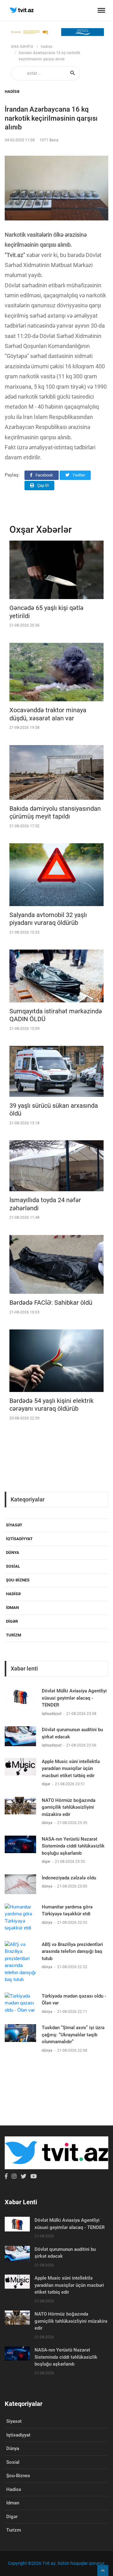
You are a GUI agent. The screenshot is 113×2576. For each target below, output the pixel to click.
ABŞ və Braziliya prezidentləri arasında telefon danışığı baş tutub (72, 1951)
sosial (13, 1566)
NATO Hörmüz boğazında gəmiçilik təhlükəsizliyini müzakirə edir (69, 1807)
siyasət (14, 1525)
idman (12, 1608)
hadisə (46, 47)
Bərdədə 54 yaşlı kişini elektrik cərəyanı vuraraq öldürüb (51, 1405)
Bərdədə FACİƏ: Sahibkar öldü (51, 1303)
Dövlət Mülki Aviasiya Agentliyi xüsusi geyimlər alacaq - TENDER (74, 1698)
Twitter (78, 475)
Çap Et (43, 485)
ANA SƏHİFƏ (22, 47)
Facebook (44, 475)
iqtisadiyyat (19, 1539)
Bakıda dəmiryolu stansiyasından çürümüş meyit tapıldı (55, 813)
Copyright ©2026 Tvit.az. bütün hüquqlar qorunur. (57, 2563)
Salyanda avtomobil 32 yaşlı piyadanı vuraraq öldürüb (48, 919)
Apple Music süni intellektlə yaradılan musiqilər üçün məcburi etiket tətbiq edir (71, 1769)
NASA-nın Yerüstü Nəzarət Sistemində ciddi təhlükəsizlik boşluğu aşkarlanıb (73, 1846)
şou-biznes (18, 1580)
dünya (13, 1553)
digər (12, 1621)
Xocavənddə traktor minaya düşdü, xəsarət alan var (48, 714)
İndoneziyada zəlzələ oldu (69, 1878)
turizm (13, 1635)
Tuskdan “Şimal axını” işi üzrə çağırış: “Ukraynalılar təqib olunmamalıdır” (73, 2035)
